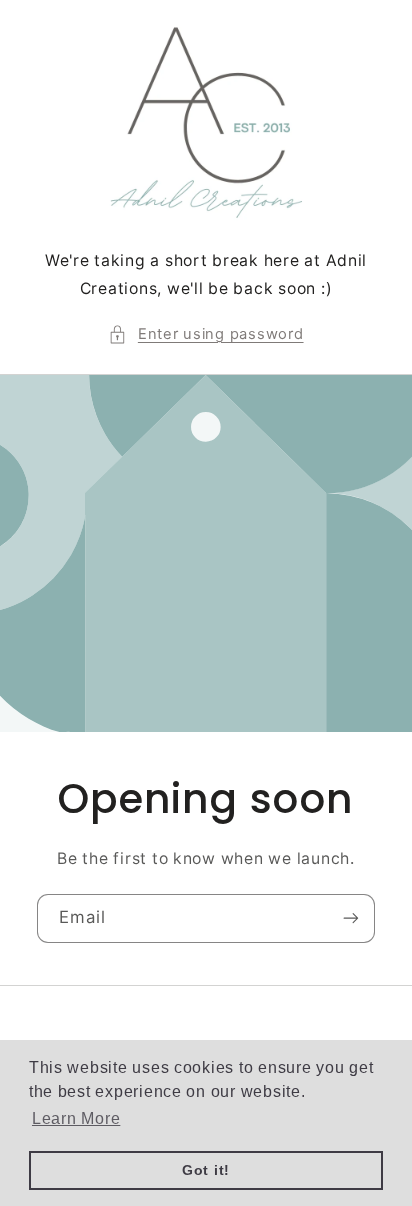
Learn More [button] (76, 1118)
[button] (205, 335)
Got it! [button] (206, 1170)
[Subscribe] (351, 918)
